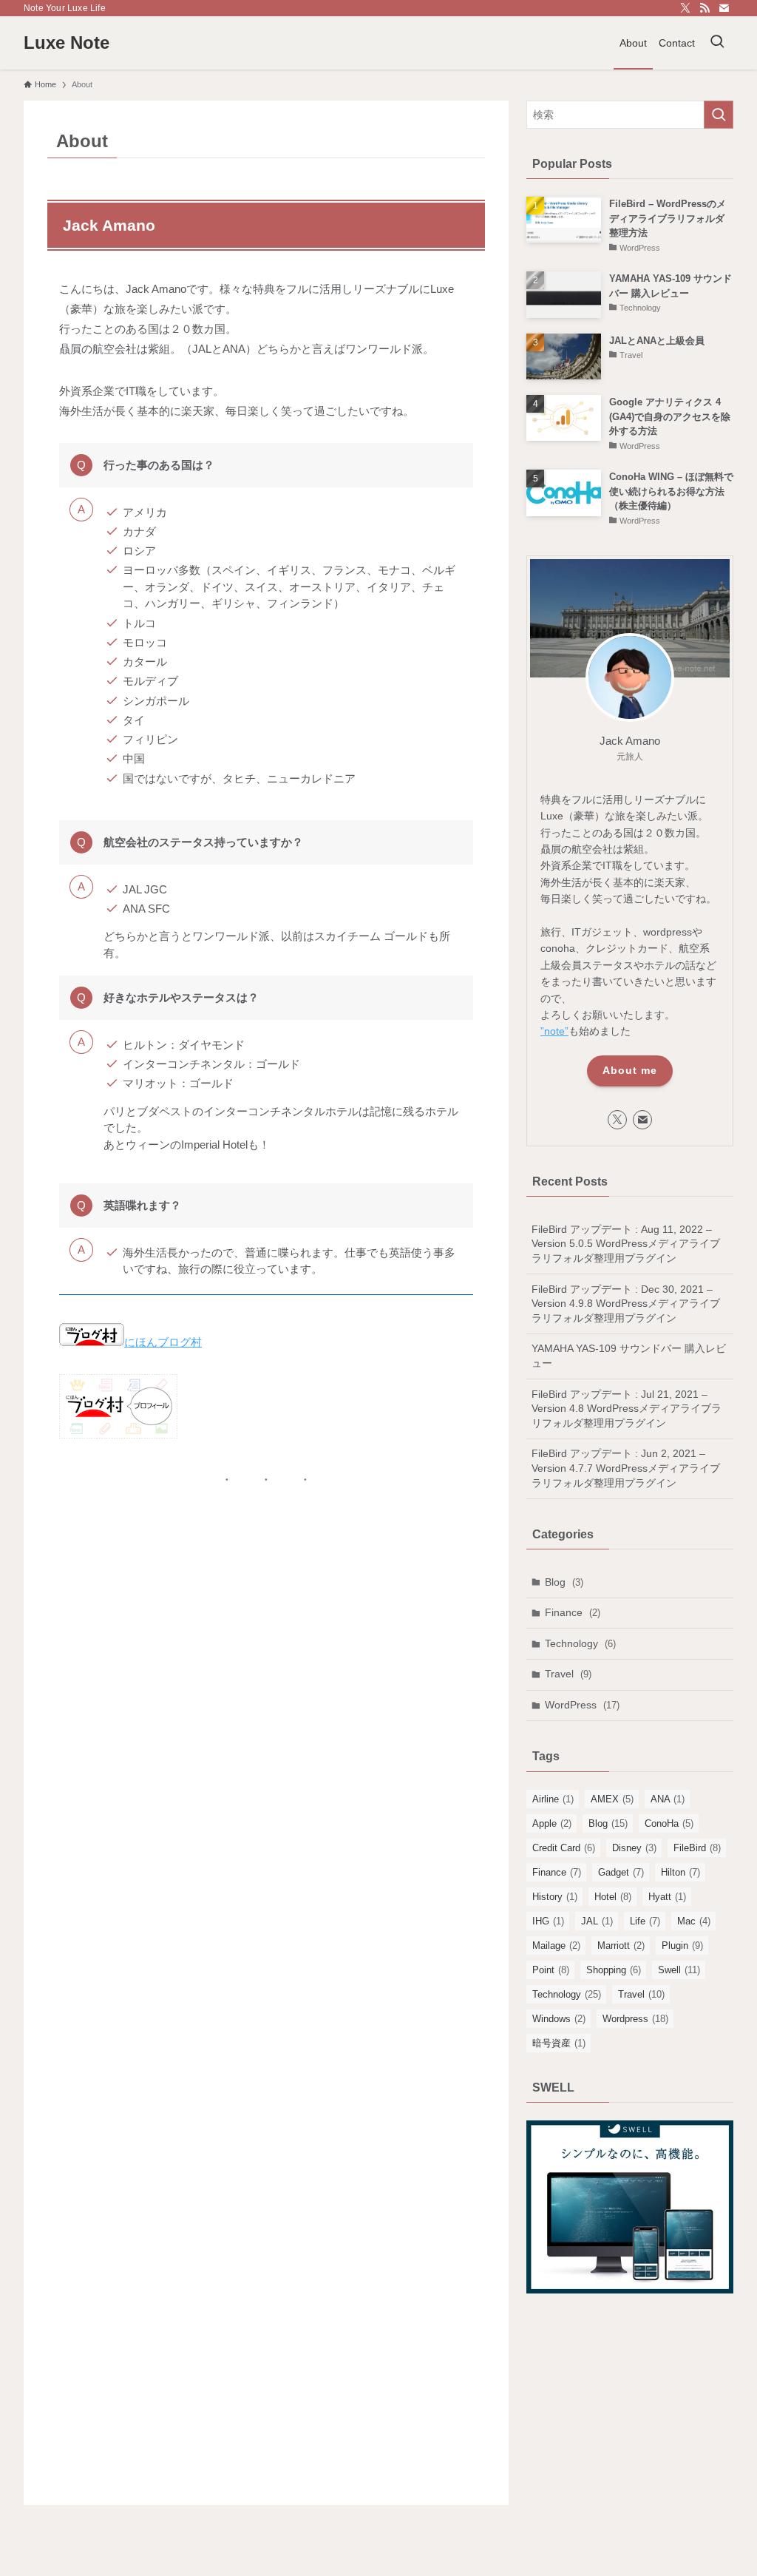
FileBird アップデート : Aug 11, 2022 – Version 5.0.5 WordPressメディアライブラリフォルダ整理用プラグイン (626, 1244)
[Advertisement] (630, 2413)
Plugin (682, 1945)
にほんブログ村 (163, 1342)
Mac (694, 1921)
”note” (554, 1031)
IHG (548, 1921)
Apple (552, 1823)
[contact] (724, 8)
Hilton (680, 1872)
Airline (553, 1799)
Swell (679, 1970)
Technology (580, 1643)
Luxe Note (67, 43)
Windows (559, 2019)
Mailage (556, 1945)
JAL (597, 1921)
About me (630, 1070)
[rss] (705, 8)
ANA (668, 1799)
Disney (634, 1848)
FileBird (697, 1848)
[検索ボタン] (717, 43)
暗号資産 (559, 2043)
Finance (573, 1612)
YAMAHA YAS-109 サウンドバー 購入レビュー (629, 1356)
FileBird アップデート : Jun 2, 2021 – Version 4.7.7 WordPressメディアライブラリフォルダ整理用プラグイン (626, 1468)
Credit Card (564, 1848)
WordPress (582, 1705)
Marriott (621, 1945)
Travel (568, 1674)
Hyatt (667, 1897)
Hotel (613, 1897)
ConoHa (669, 1823)
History (555, 1897)
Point (551, 1970)
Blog (564, 1582)
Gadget (621, 1872)
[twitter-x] (685, 8)
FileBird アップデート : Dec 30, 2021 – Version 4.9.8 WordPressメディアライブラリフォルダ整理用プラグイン (626, 1304)
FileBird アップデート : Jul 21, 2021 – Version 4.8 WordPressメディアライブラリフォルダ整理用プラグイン (627, 1409)
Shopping (614, 1970)
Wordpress (635, 2019)
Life (645, 1921)
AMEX (612, 1799)
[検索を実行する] (719, 115)
